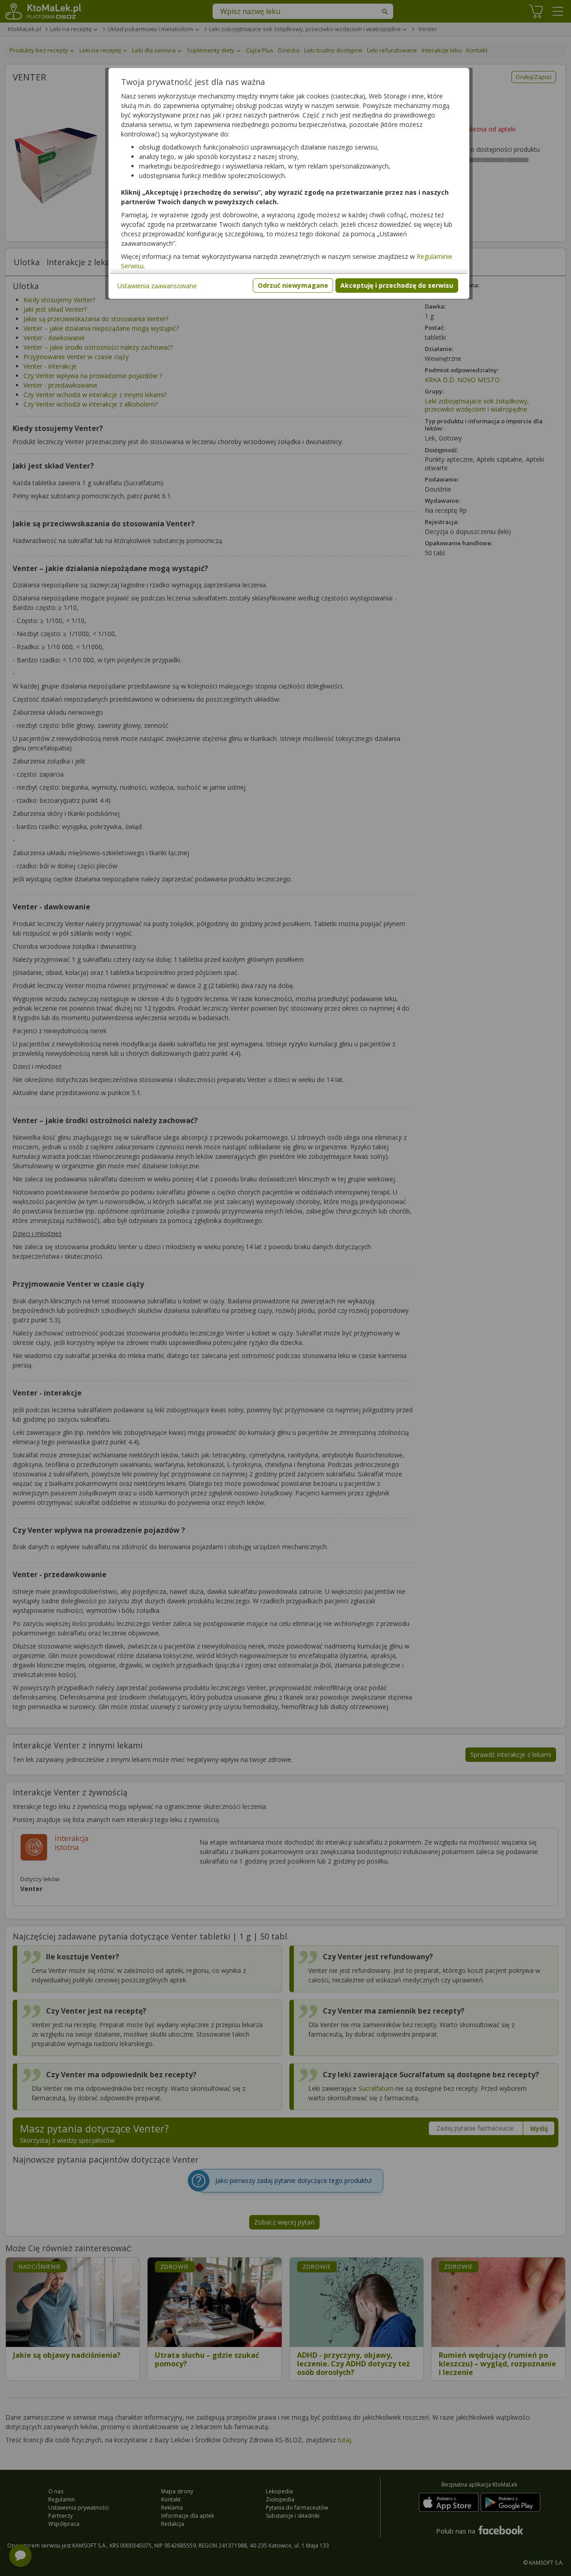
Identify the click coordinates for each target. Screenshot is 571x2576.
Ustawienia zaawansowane (157, 286)
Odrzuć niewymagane (293, 285)
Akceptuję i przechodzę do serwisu (397, 285)
